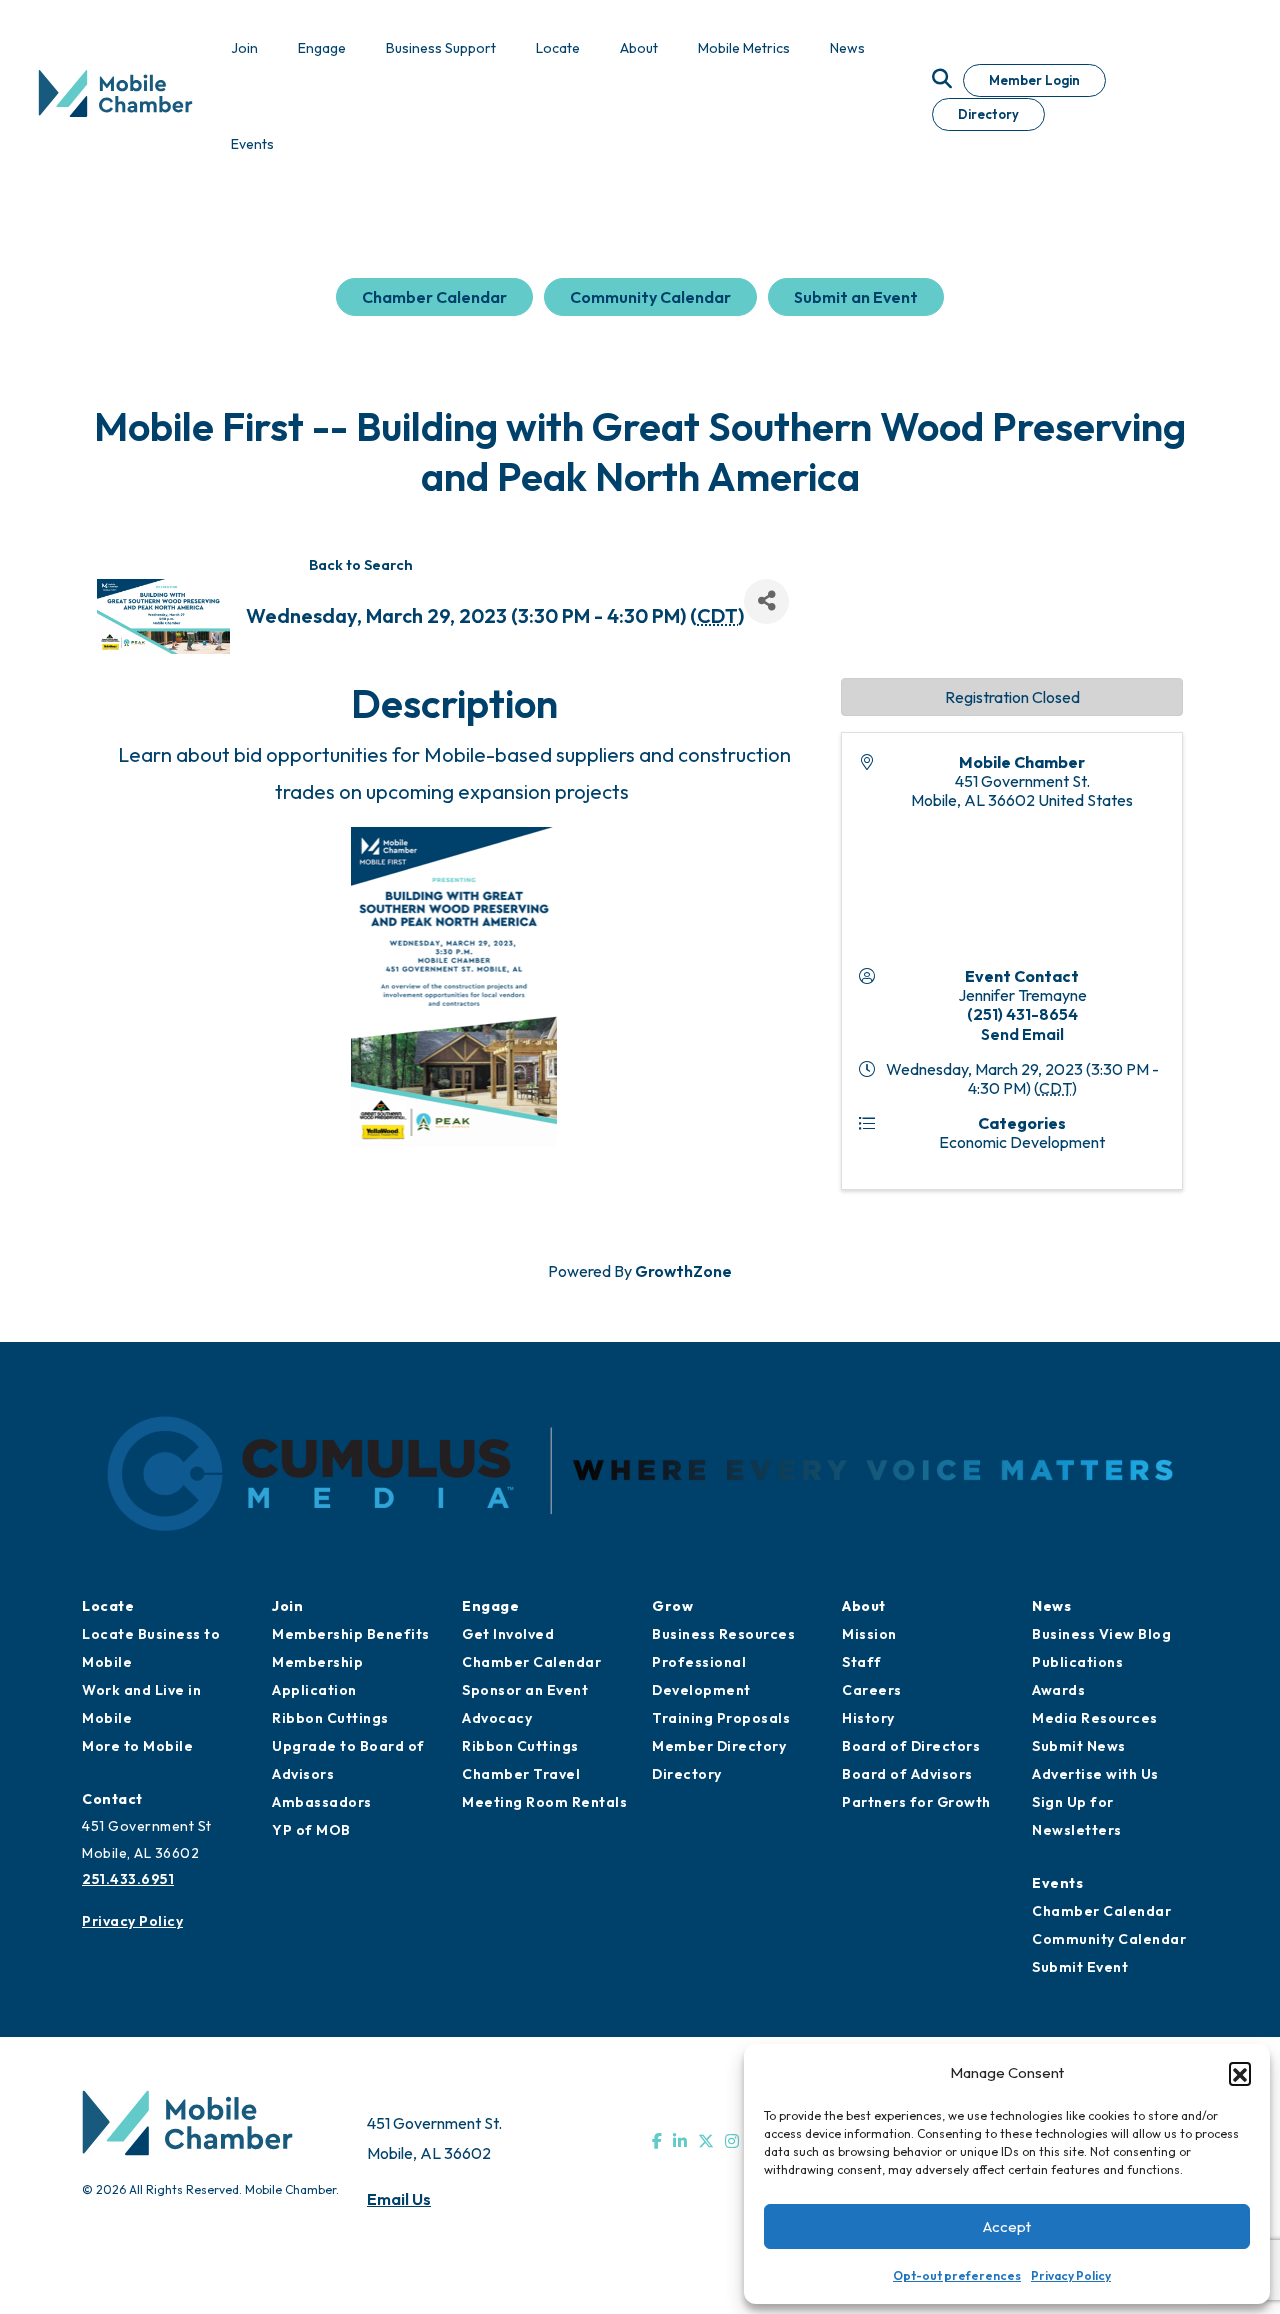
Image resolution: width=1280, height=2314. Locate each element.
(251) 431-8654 (1022, 1014)
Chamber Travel (521, 1774)
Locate (108, 1606)
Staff (862, 1662)
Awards (1058, 1690)
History (868, 1718)
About (864, 1606)
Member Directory (719, 1746)
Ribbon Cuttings (330, 1718)
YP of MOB (311, 1830)
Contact (112, 1799)
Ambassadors (322, 1802)
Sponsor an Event (525, 1690)
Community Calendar (650, 297)
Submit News (1079, 1746)
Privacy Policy (1071, 2275)
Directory (988, 114)
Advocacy (497, 1718)
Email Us (399, 2199)
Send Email (1022, 1034)
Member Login (1034, 80)
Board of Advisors (907, 1774)
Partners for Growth (916, 1802)
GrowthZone (683, 1271)
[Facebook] (657, 2141)
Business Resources (723, 1634)
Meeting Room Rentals (544, 1802)
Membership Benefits (351, 1634)
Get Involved (508, 1634)
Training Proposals (721, 1718)
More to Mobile (137, 1746)
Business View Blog (1101, 1634)
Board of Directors (911, 1746)
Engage (490, 1606)
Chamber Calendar (434, 297)
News (1051, 1606)
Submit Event (1080, 1967)
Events (1057, 1883)
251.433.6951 (128, 1879)
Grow (672, 1606)
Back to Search (361, 565)
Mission (869, 1634)
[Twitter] (706, 2141)
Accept (1007, 2226)
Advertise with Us (1095, 1774)
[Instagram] (732, 2141)
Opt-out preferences (957, 2275)
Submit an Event (856, 297)
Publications (1077, 1662)
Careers (872, 1690)
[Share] (766, 601)
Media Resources (1095, 1718)
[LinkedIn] (680, 2141)
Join (287, 1606)
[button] (1240, 2073)
